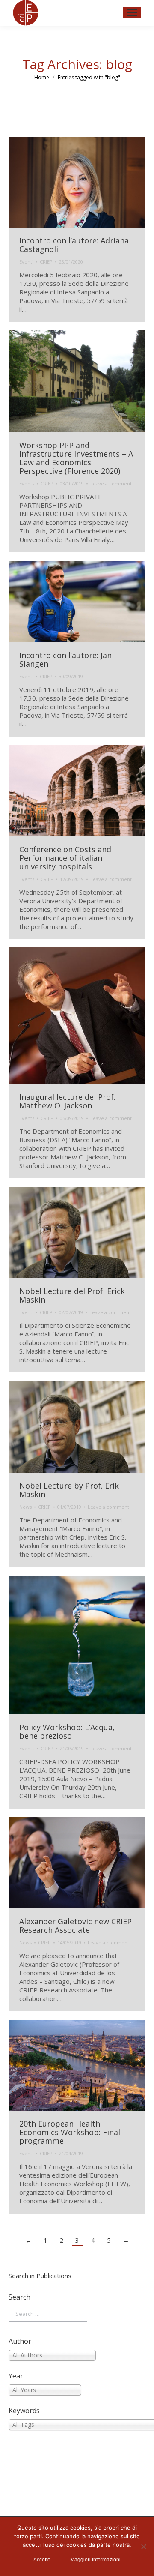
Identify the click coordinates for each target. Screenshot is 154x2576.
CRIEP (46, 262)
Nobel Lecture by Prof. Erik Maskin (69, 1490)
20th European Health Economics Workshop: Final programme (70, 2132)
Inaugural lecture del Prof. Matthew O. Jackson (67, 1101)
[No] (143, 2546)
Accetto (42, 2560)
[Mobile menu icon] (132, 13)
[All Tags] (77, 2425)
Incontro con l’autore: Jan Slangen (65, 659)
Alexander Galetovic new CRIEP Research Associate (76, 1926)
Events (27, 484)
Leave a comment (111, 484)
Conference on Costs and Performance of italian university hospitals (65, 858)
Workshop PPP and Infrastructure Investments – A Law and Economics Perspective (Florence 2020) (76, 458)
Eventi (26, 262)
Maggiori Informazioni (95, 2560)
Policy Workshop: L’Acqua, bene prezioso (67, 1731)
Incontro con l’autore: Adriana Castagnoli (74, 245)
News (25, 1507)
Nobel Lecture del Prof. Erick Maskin (72, 1295)
